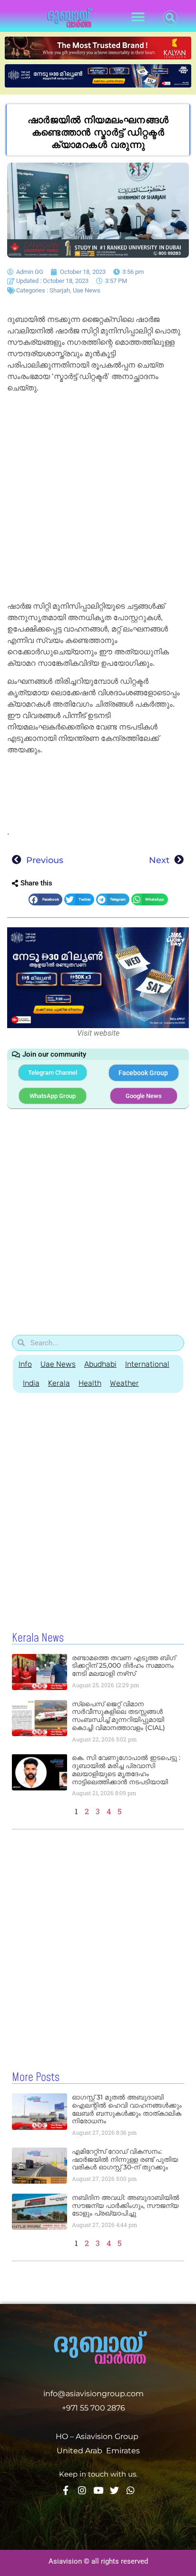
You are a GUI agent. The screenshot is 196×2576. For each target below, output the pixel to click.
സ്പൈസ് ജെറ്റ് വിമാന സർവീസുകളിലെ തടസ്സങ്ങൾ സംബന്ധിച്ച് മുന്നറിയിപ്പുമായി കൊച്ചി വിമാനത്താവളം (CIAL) (118, 1716)
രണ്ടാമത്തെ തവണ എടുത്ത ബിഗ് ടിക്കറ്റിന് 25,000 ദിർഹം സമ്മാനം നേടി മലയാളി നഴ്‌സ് (124, 1666)
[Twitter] (114, 2490)
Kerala (59, 1383)
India (31, 1383)
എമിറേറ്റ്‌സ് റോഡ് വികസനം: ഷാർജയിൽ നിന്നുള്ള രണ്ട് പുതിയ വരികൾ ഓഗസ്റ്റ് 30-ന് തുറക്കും (125, 2159)
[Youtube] (98, 2490)
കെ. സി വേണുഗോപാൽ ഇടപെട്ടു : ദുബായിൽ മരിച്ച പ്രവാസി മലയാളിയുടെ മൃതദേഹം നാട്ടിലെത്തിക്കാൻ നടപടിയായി (126, 1769)
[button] (138, 17)
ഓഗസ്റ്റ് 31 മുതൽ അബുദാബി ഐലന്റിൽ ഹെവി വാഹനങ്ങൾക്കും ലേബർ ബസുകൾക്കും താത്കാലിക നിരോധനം (127, 2109)
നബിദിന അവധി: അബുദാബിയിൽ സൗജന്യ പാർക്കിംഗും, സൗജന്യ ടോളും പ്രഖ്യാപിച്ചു (126, 2206)
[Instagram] (82, 2490)
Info (25, 1364)
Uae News (87, 290)
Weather (124, 1383)
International (147, 1364)
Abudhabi (100, 1364)
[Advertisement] (98, 499)
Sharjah (60, 290)
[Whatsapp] (131, 2490)
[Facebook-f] (66, 2490)
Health (90, 1383)
